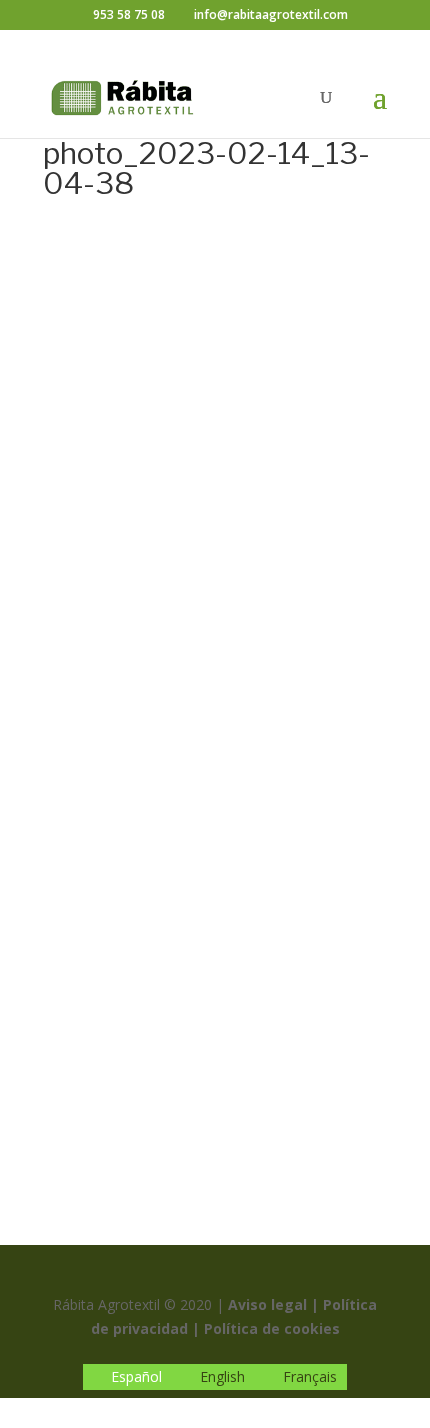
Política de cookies (272, 1328)
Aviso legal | (273, 1304)
